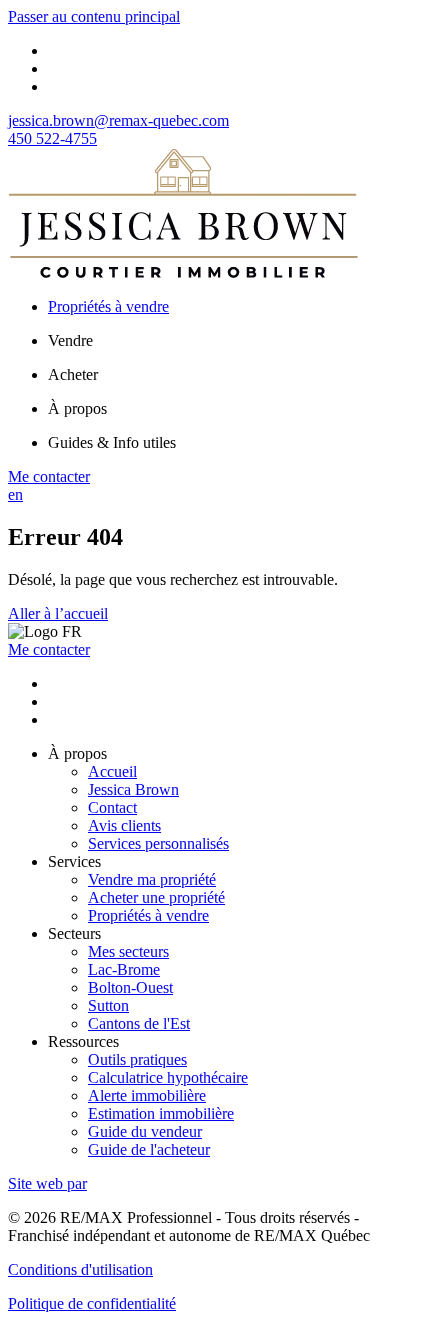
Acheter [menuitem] (73, 374)
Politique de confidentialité (92, 1303)
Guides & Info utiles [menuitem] (112, 442)
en (15, 494)
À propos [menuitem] (77, 408)
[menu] (235, 341)
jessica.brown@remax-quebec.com (118, 120)
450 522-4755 (52, 138)
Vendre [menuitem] (70, 340)
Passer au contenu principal (94, 16)
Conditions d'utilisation (80, 1269)
